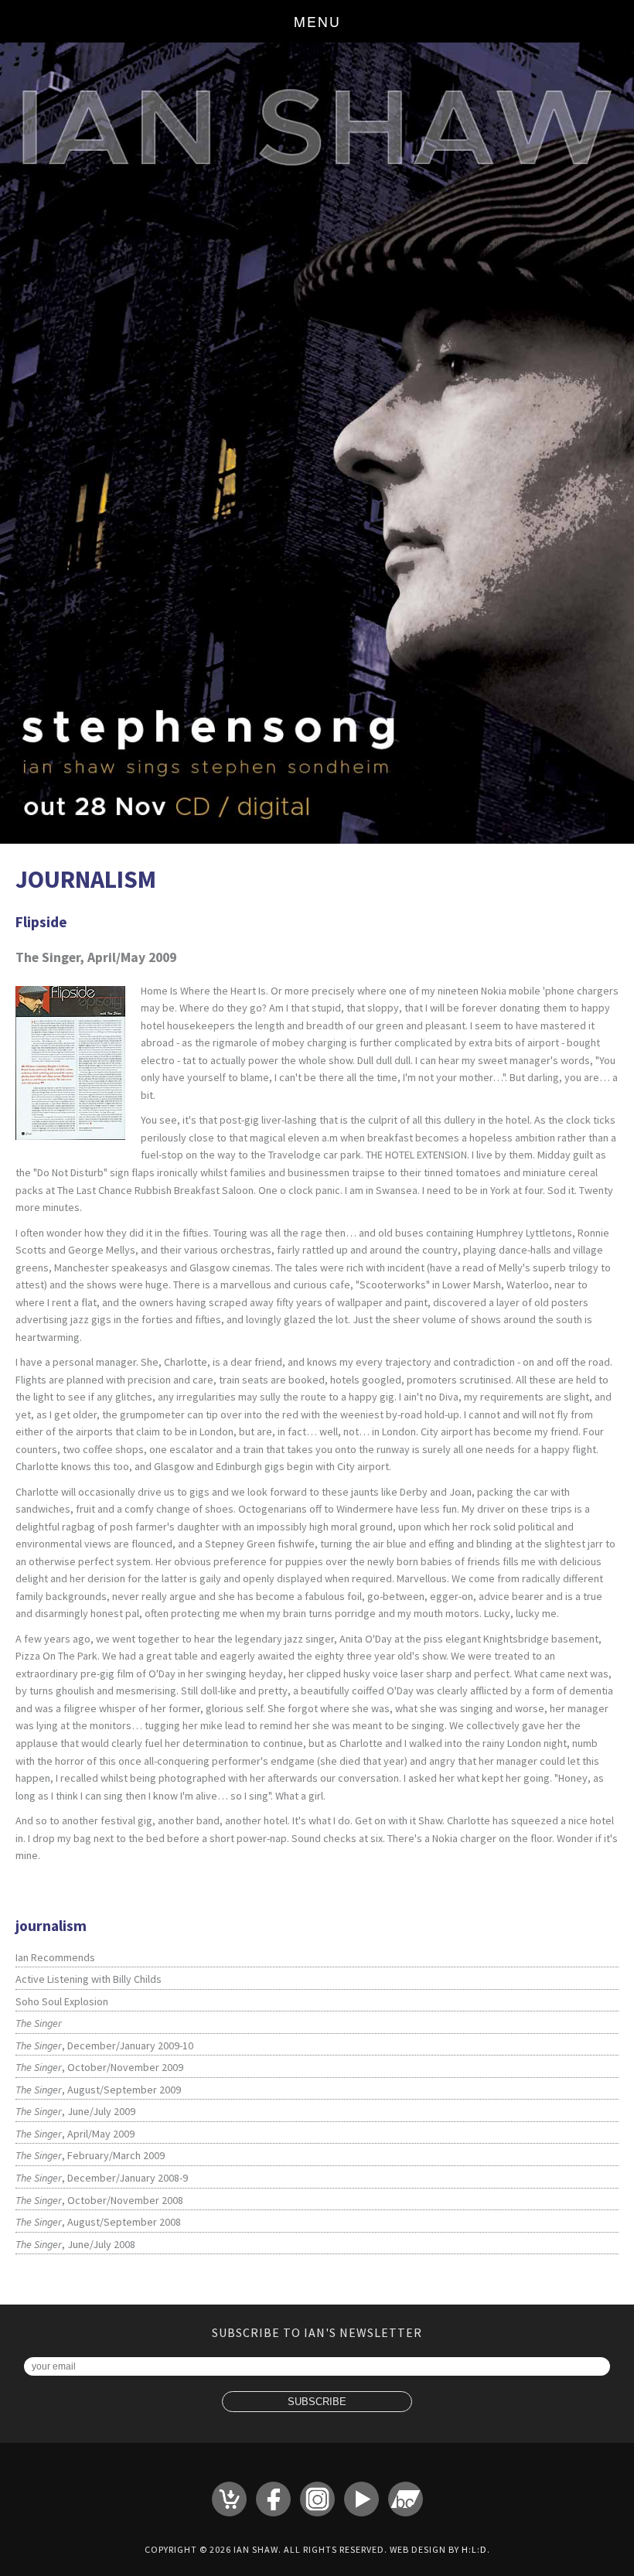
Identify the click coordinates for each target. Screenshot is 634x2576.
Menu (317, 21)
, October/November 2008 (99, 2200)
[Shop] (229, 2499)
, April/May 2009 (75, 2134)
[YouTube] (361, 2499)
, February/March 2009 (90, 2155)
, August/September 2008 (98, 2222)
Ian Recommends (55, 1957)
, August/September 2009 (98, 2090)
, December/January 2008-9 (102, 2178)
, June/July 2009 (75, 2111)
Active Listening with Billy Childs (89, 1979)
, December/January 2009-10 (104, 2045)
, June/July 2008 (75, 2244)
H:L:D (474, 2549)
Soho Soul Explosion (62, 2001)
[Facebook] (273, 2499)
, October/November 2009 (99, 2067)
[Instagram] (317, 2499)
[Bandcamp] (406, 2499)
